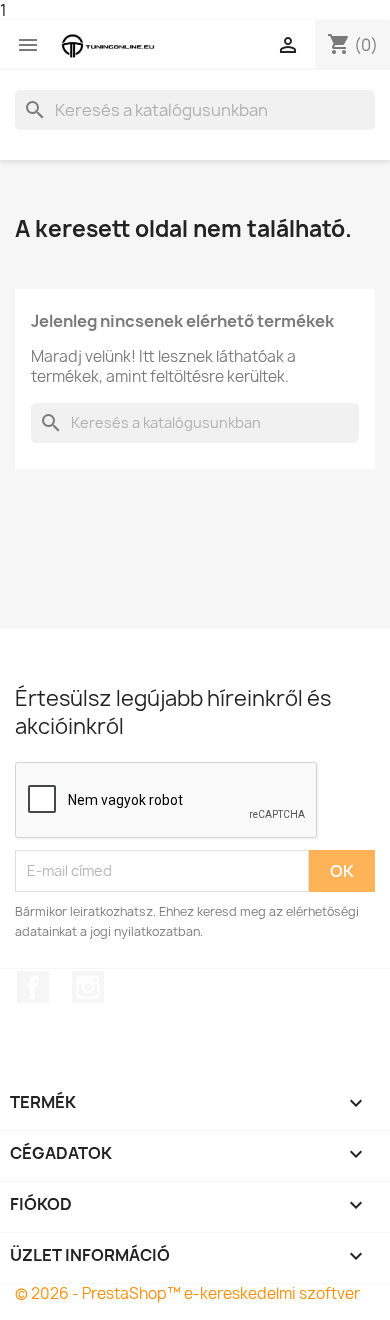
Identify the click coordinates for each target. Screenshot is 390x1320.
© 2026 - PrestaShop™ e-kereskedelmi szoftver (187, 1293)
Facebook (33, 987)
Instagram (88, 987)
